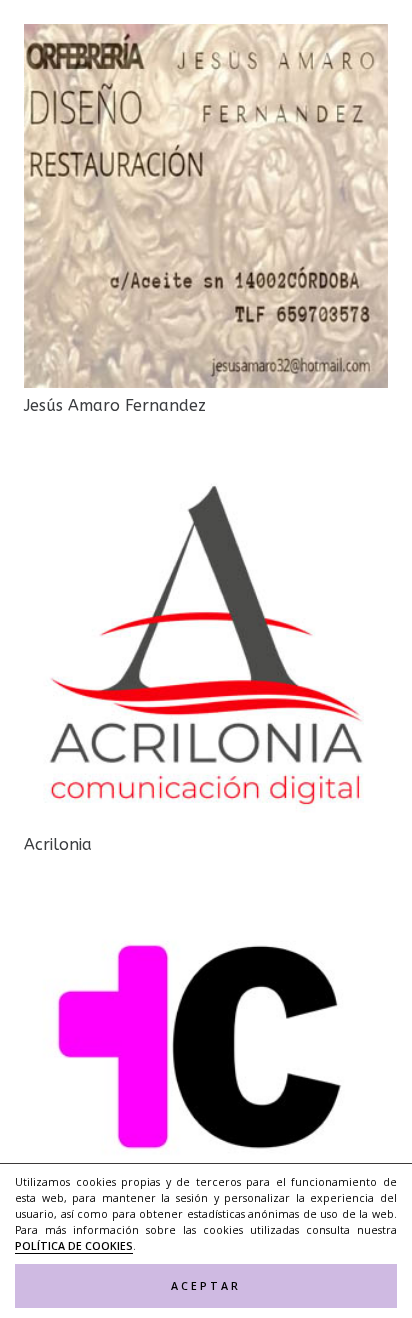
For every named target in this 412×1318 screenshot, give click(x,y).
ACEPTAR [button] (206, 1286)
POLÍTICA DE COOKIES (74, 1246)
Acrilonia (58, 844)
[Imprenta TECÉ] (206, 915)
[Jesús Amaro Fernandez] (206, 37)
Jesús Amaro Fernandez (115, 405)
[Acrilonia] (206, 476)
